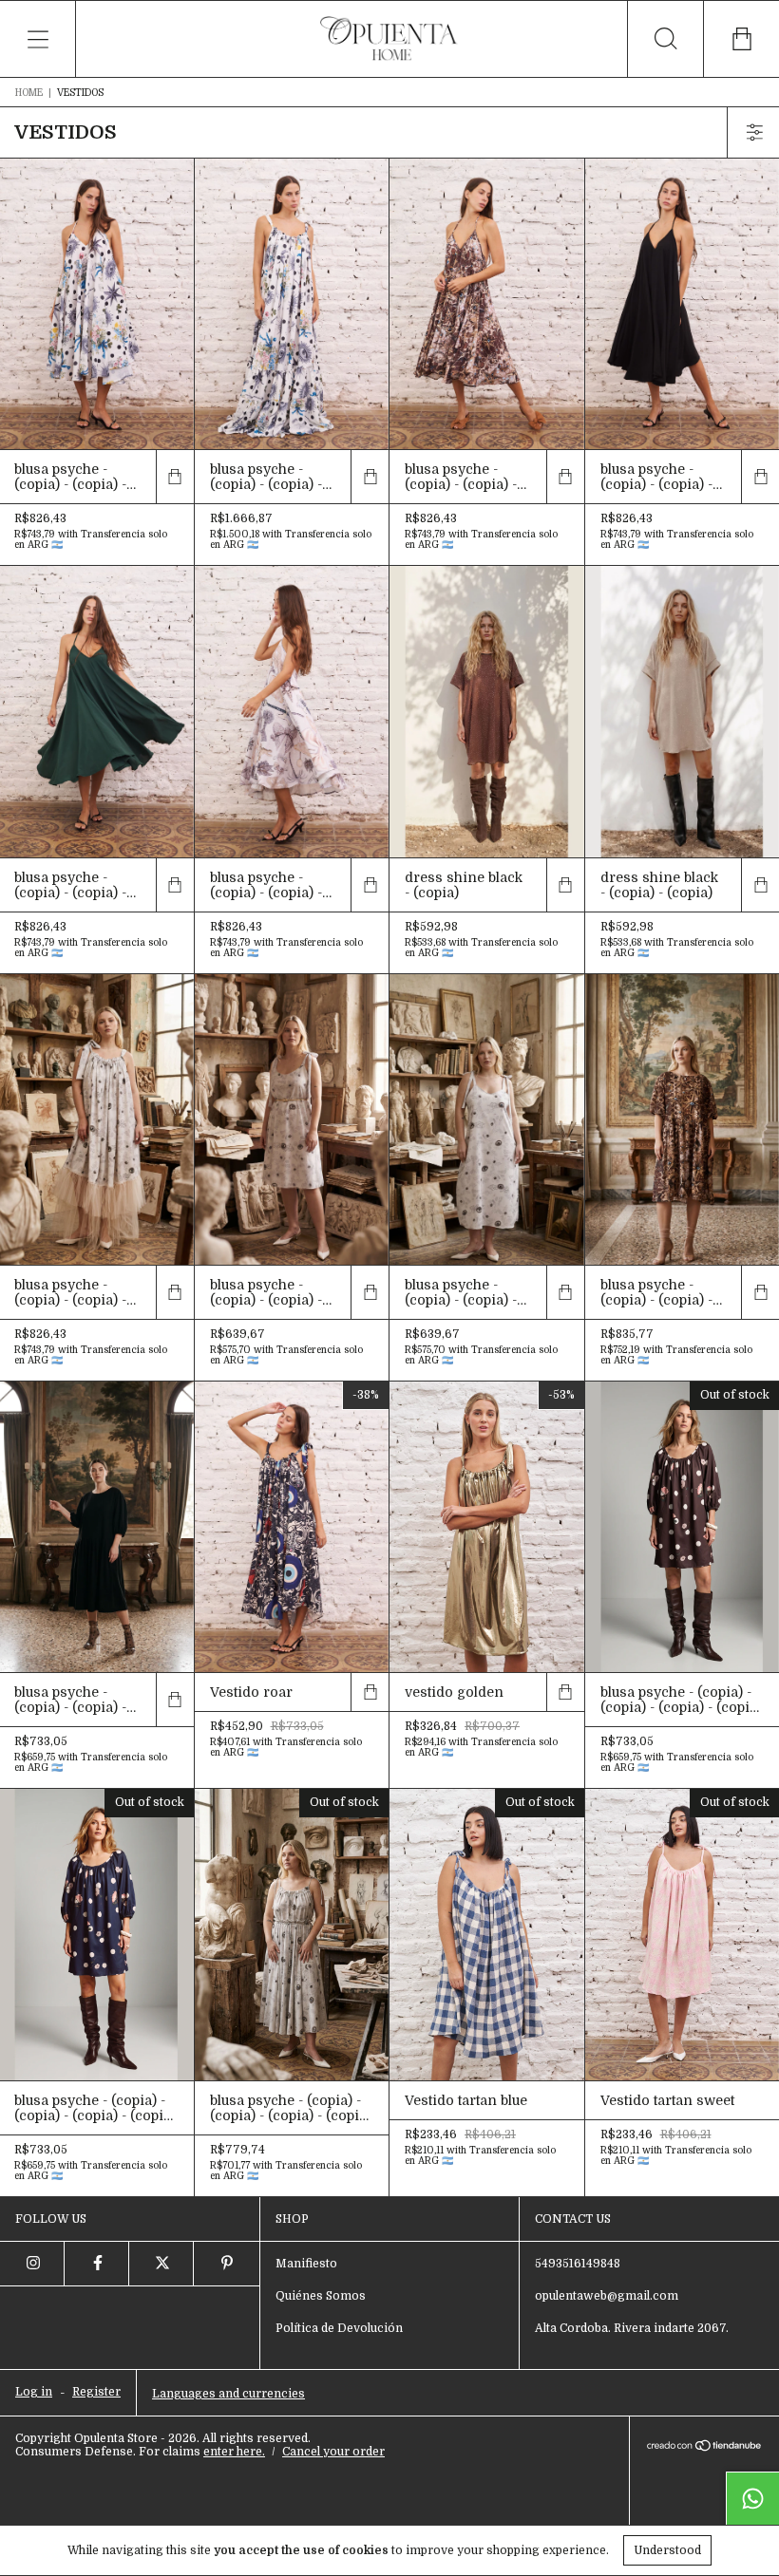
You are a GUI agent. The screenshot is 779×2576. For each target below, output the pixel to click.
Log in (34, 2392)
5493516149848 (578, 2264)
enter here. (234, 2452)
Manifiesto (306, 2264)
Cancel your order (333, 2452)
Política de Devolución (339, 2328)
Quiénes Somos (321, 2296)
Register (96, 2392)
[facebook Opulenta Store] (97, 2264)
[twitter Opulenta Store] (161, 2264)
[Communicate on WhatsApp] (752, 2498)
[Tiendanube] (704, 2447)
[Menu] (38, 39)
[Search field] (665, 39)
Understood (667, 2550)
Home (29, 93)
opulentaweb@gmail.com (607, 2296)
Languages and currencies (228, 2394)
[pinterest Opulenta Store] (226, 2264)
